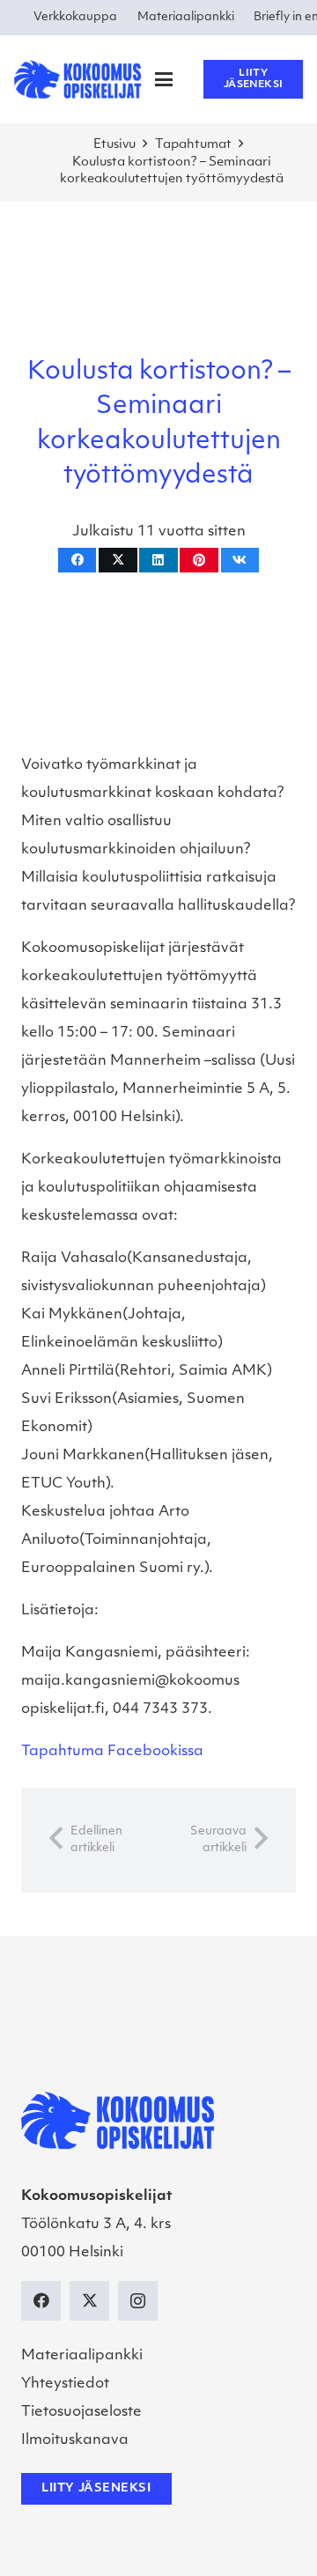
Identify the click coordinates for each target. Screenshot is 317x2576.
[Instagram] (138, 2301)
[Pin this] (199, 561)
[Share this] (77, 561)
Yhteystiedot (65, 2384)
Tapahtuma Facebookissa (112, 1752)
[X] (89, 2301)
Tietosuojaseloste (81, 2412)
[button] (164, 79)
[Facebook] (41, 2301)
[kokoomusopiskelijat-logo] (77, 79)
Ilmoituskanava (75, 2440)
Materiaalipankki (82, 2356)
